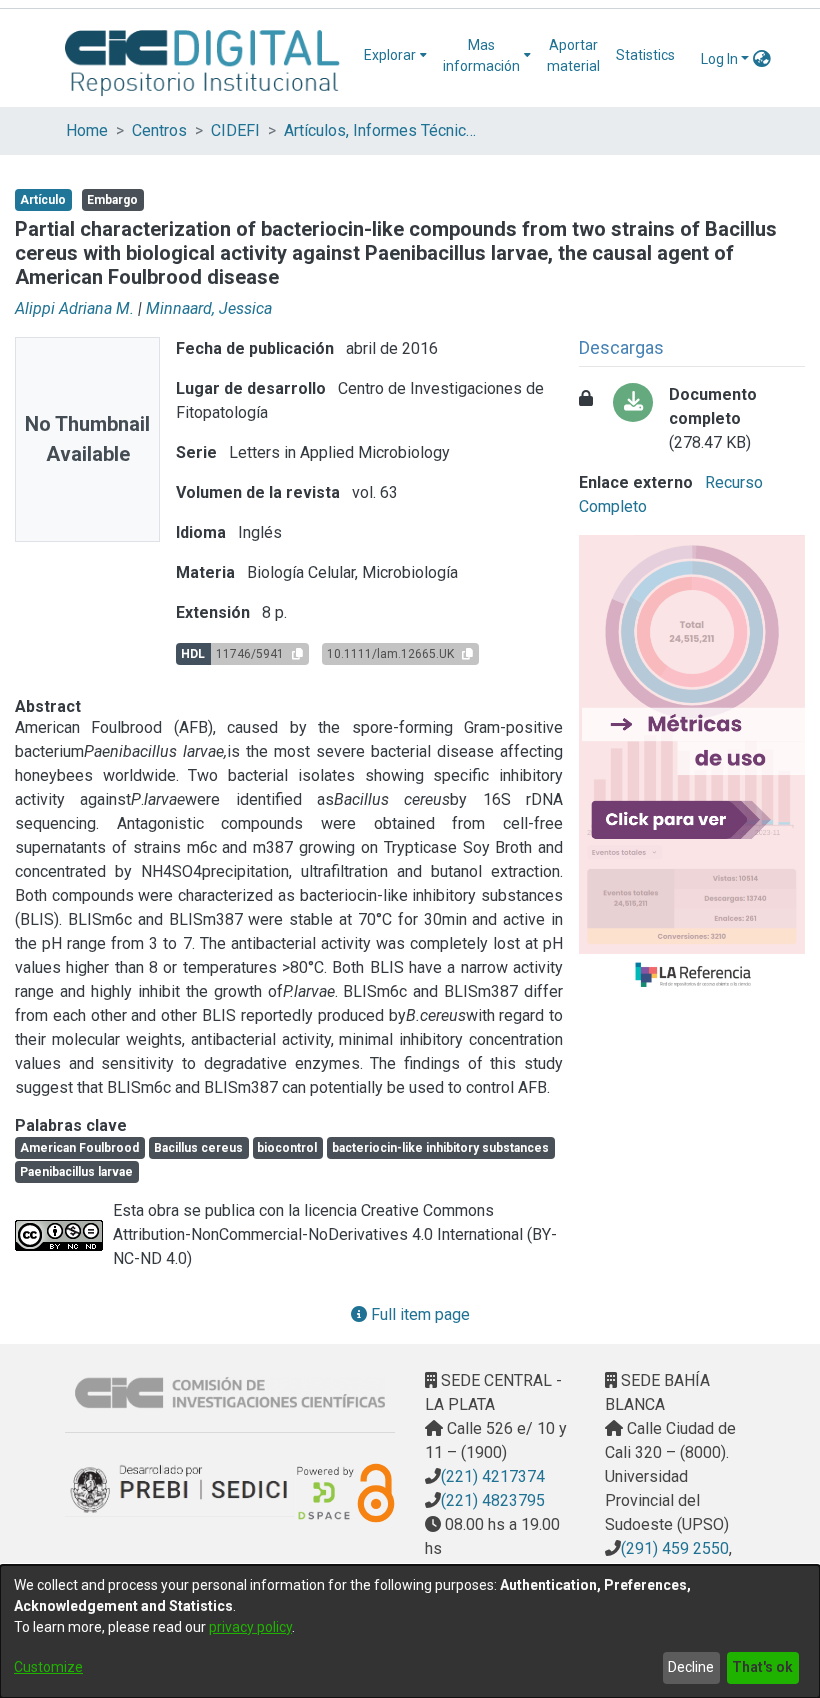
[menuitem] (395, 55)
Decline (691, 1667)
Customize (48, 1667)
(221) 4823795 (493, 1500)
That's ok (762, 1667)
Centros (159, 130)
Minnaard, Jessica (209, 308)
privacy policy (250, 1627)
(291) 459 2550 (675, 1548)
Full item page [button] (418, 1314)
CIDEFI (235, 130)
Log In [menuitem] (719, 59)
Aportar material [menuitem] (573, 55)
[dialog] (410, 1631)
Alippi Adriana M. (74, 308)
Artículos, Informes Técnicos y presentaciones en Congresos (384, 130)
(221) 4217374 (493, 1476)
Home (87, 130)
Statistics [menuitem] (645, 55)
